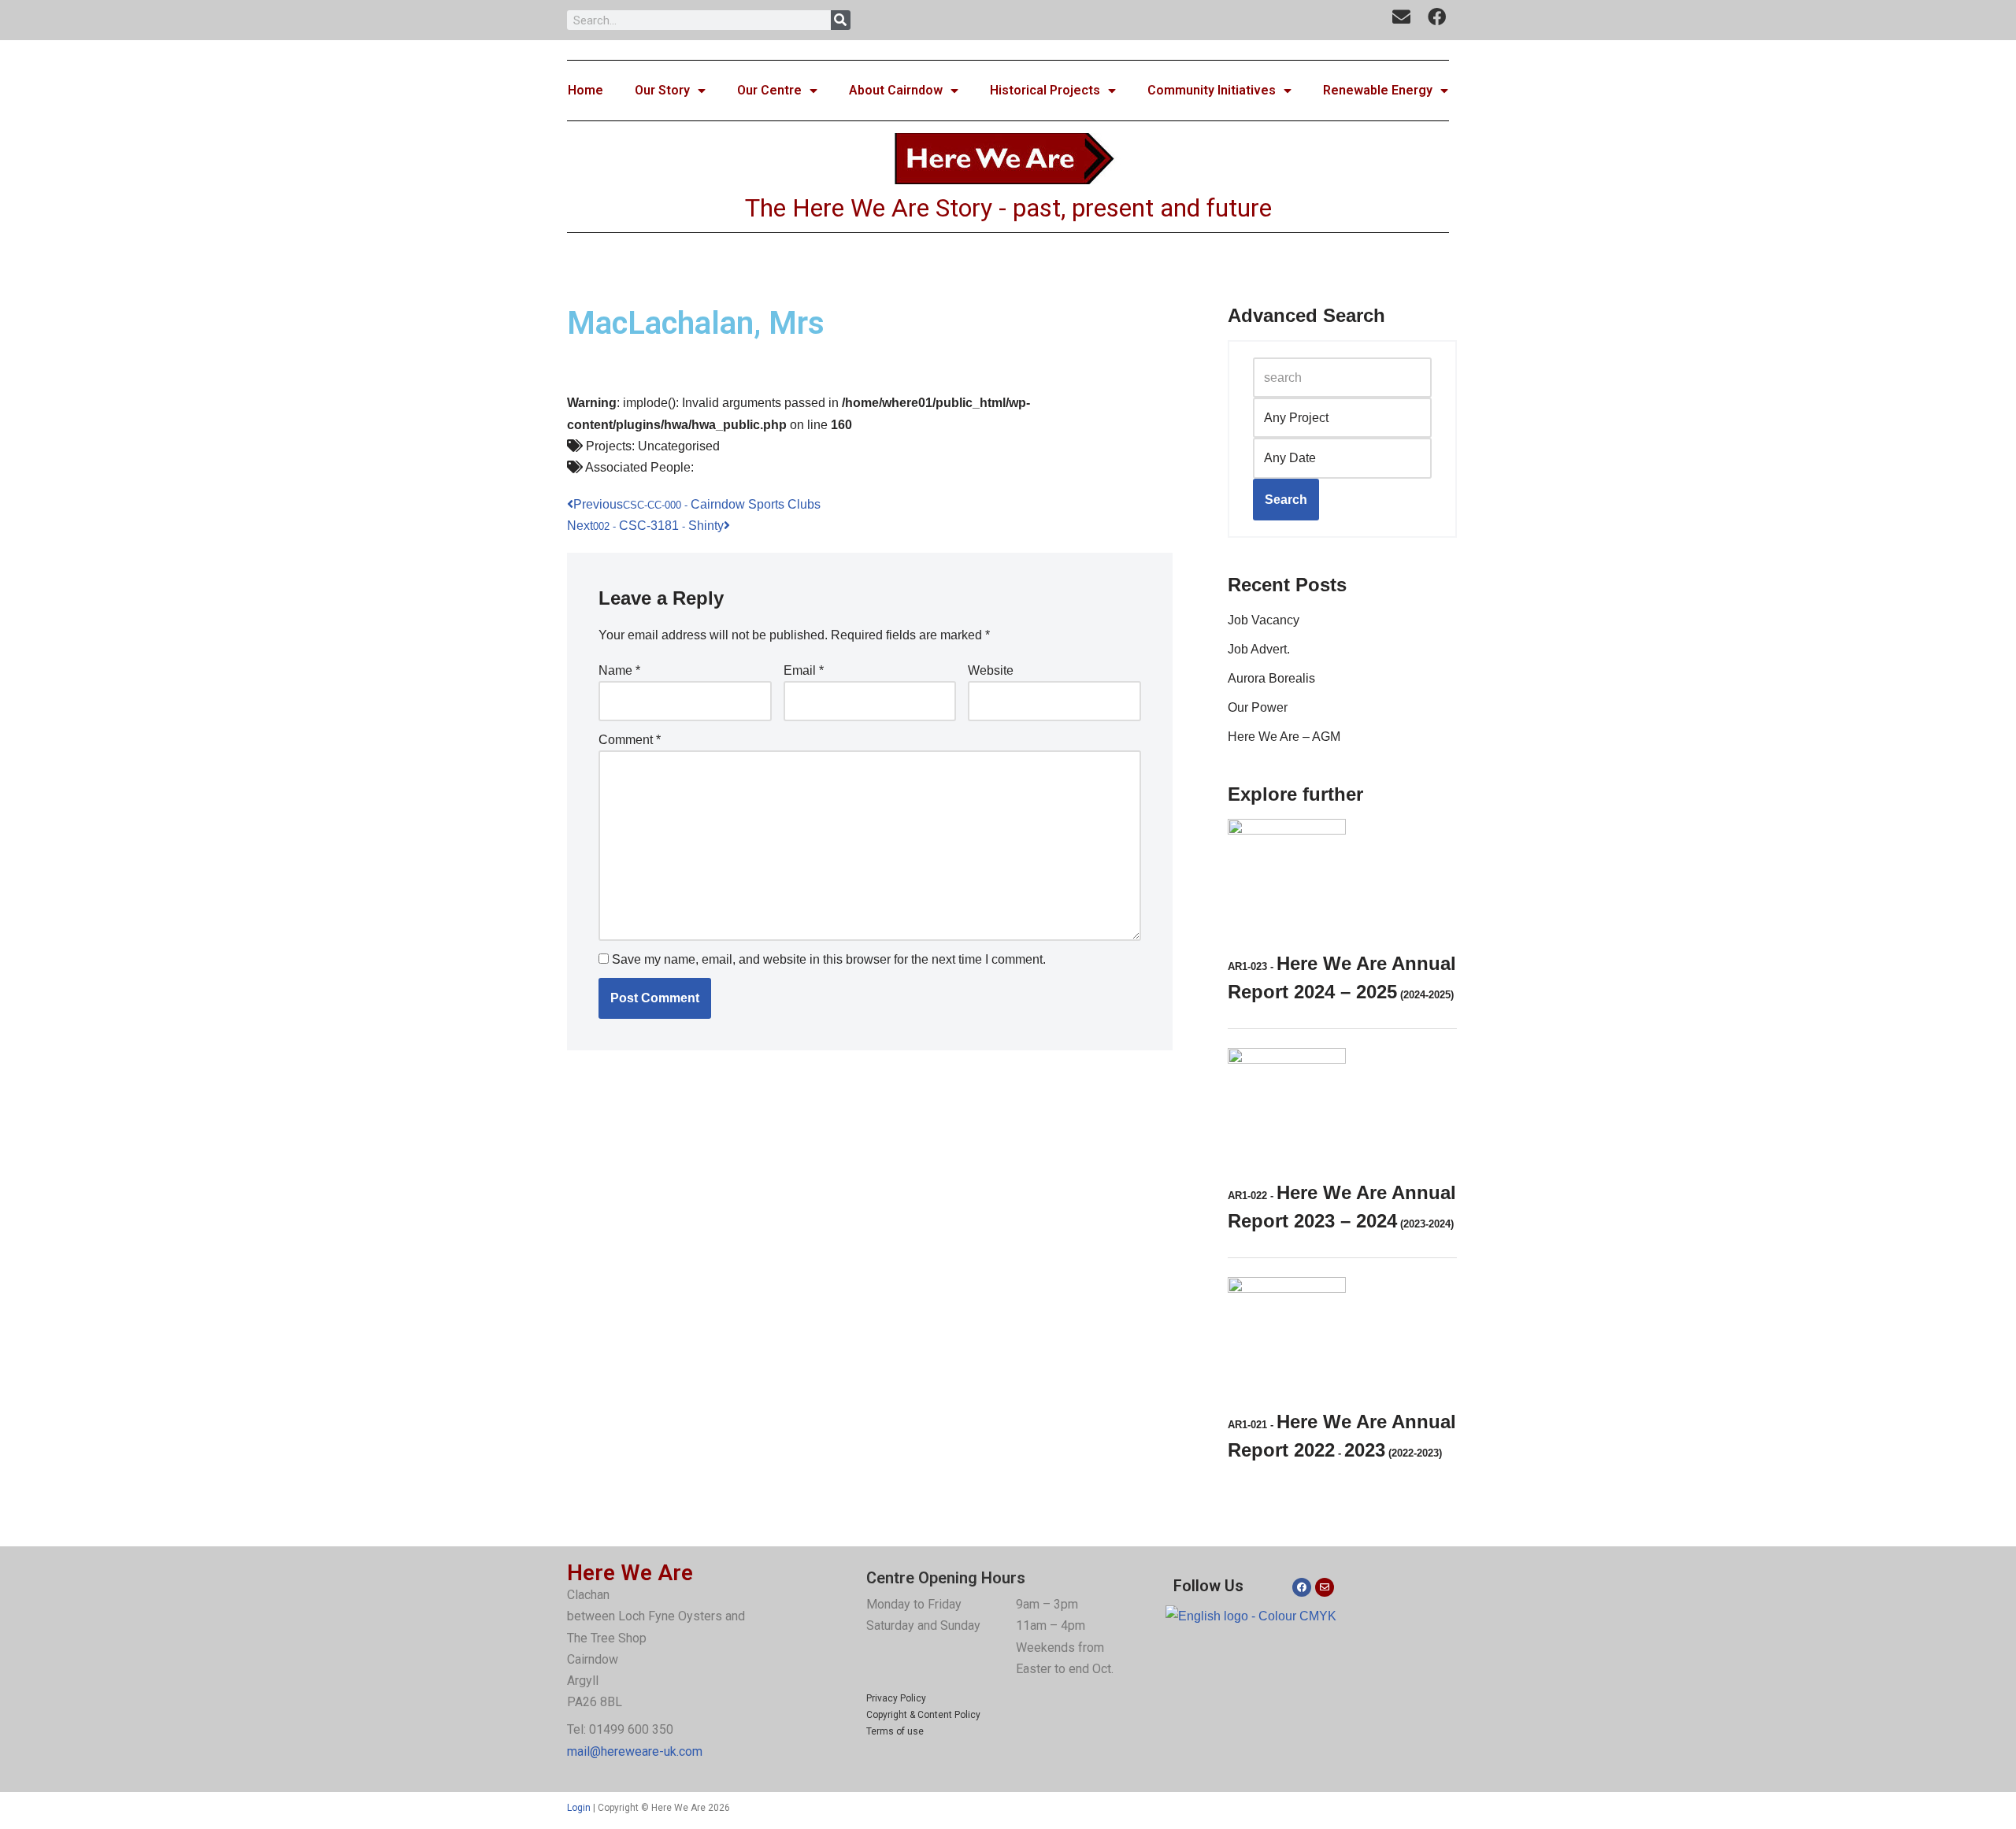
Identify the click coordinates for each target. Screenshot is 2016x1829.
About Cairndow (896, 90)
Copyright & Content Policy (923, 1715)
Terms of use (895, 1731)
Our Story (662, 90)
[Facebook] (1302, 1587)
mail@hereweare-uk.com (635, 1751)
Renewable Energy (1378, 90)
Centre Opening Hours (946, 1578)
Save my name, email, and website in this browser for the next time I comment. (829, 959)
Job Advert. (1259, 649)
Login (579, 1808)
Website (991, 670)
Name (619, 670)
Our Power (1258, 707)
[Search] (841, 20)
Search (1286, 500)
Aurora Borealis (1271, 678)
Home (586, 90)
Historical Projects (1045, 90)
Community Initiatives (1212, 90)
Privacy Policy (896, 1698)
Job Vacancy (1264, 620)
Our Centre (769, 90)
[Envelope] (1325, 1587)
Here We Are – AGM (1284, 737)
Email (804, 670)
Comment (630, 740)
